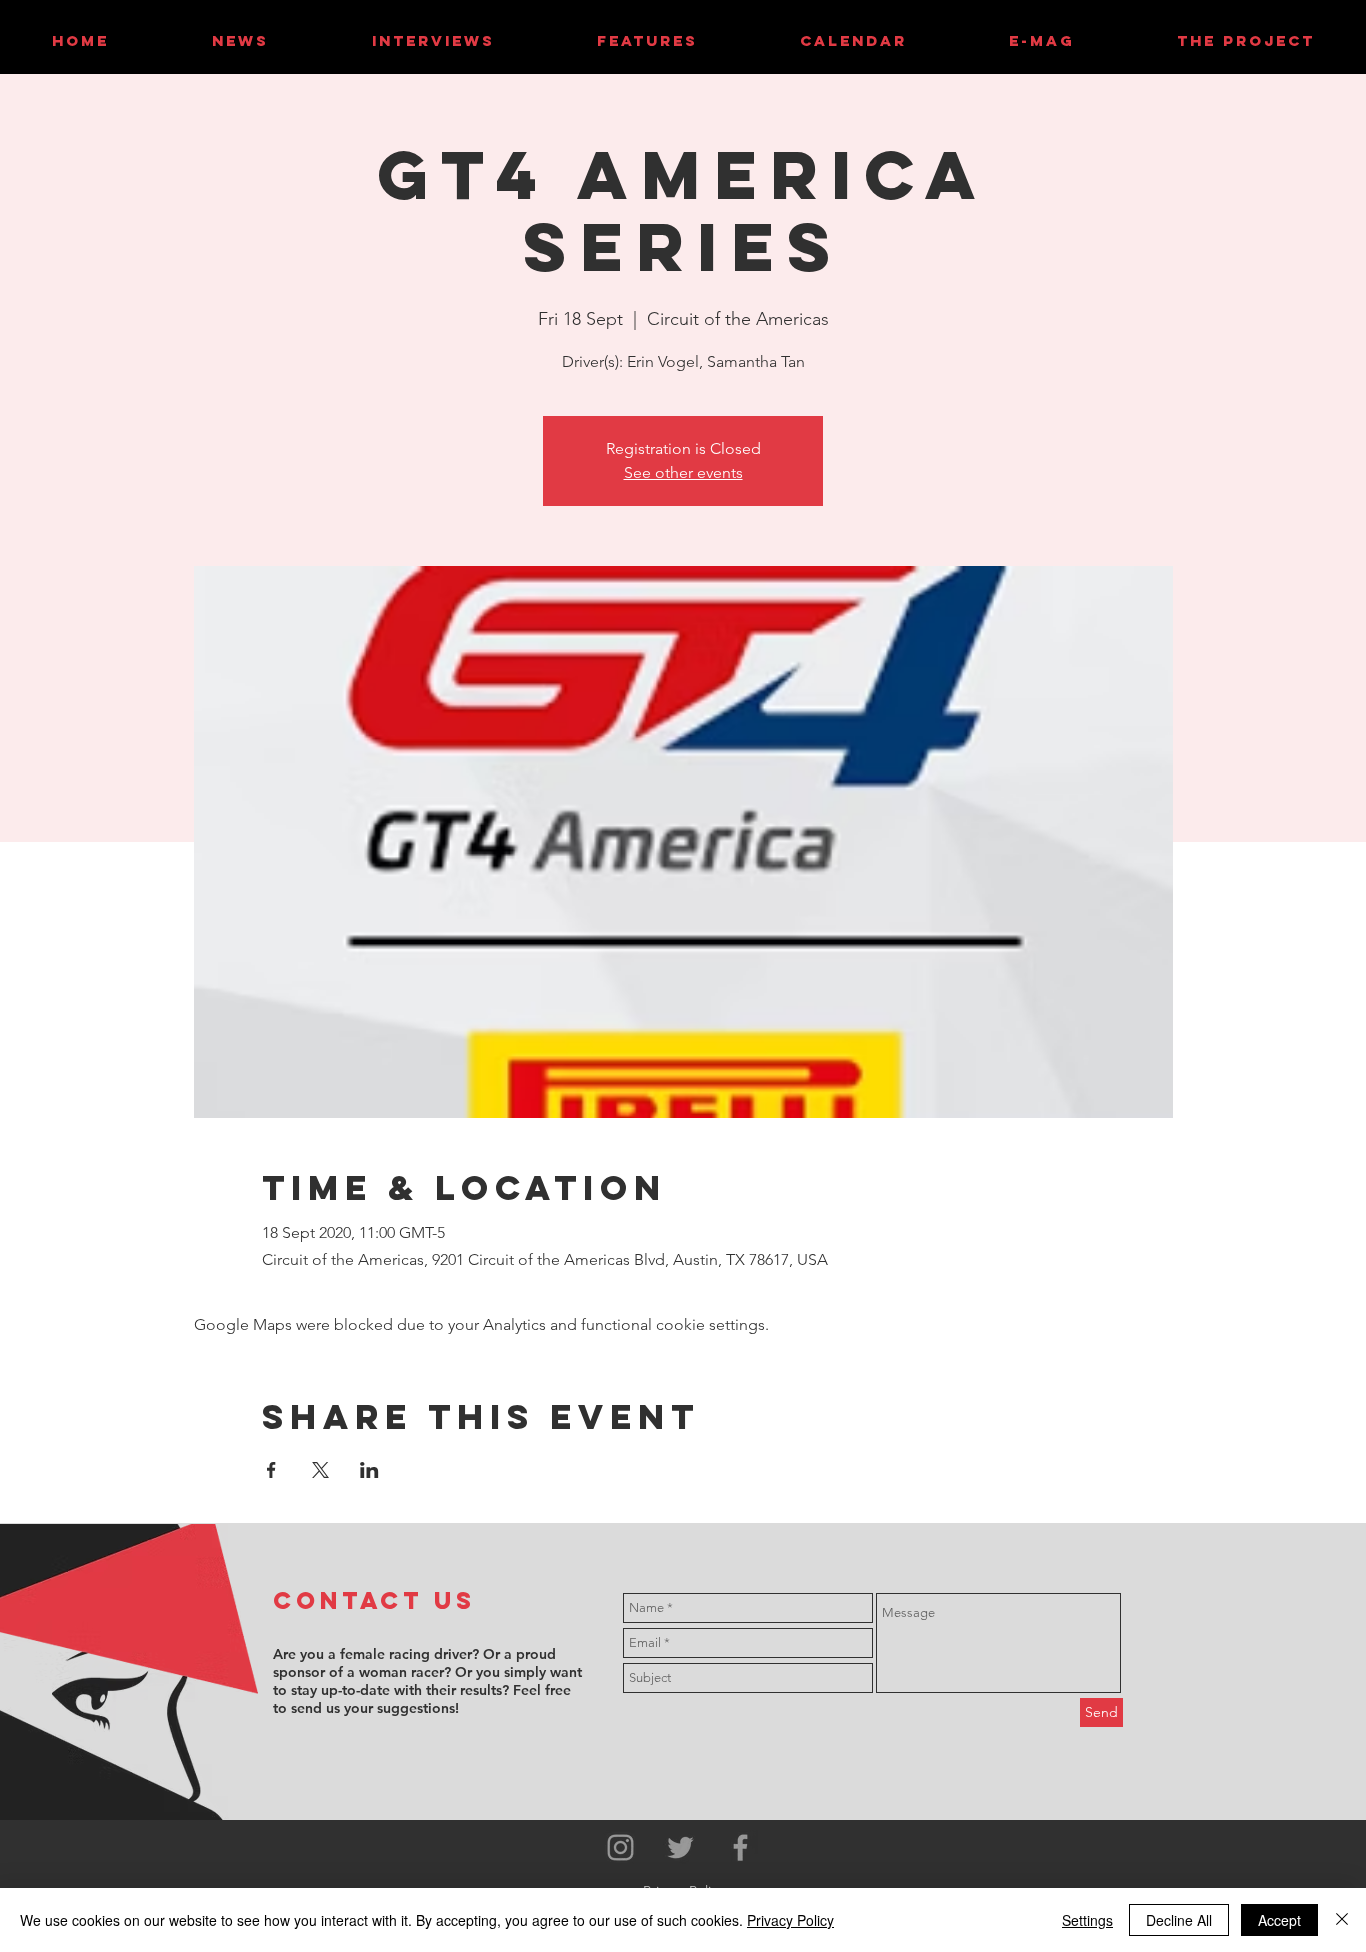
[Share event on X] (320, 1470)
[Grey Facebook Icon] (740, 1847)
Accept (1279, 1920)
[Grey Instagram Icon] (620, 1847)
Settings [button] (1087, 1920)
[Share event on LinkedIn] (369, 1470)
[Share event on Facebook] (271, 1470)
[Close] (1342, 1920)
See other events (683, 472)
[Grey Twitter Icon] (680, 1847)
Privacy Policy (790, 1920)
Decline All (1179, 1920)
